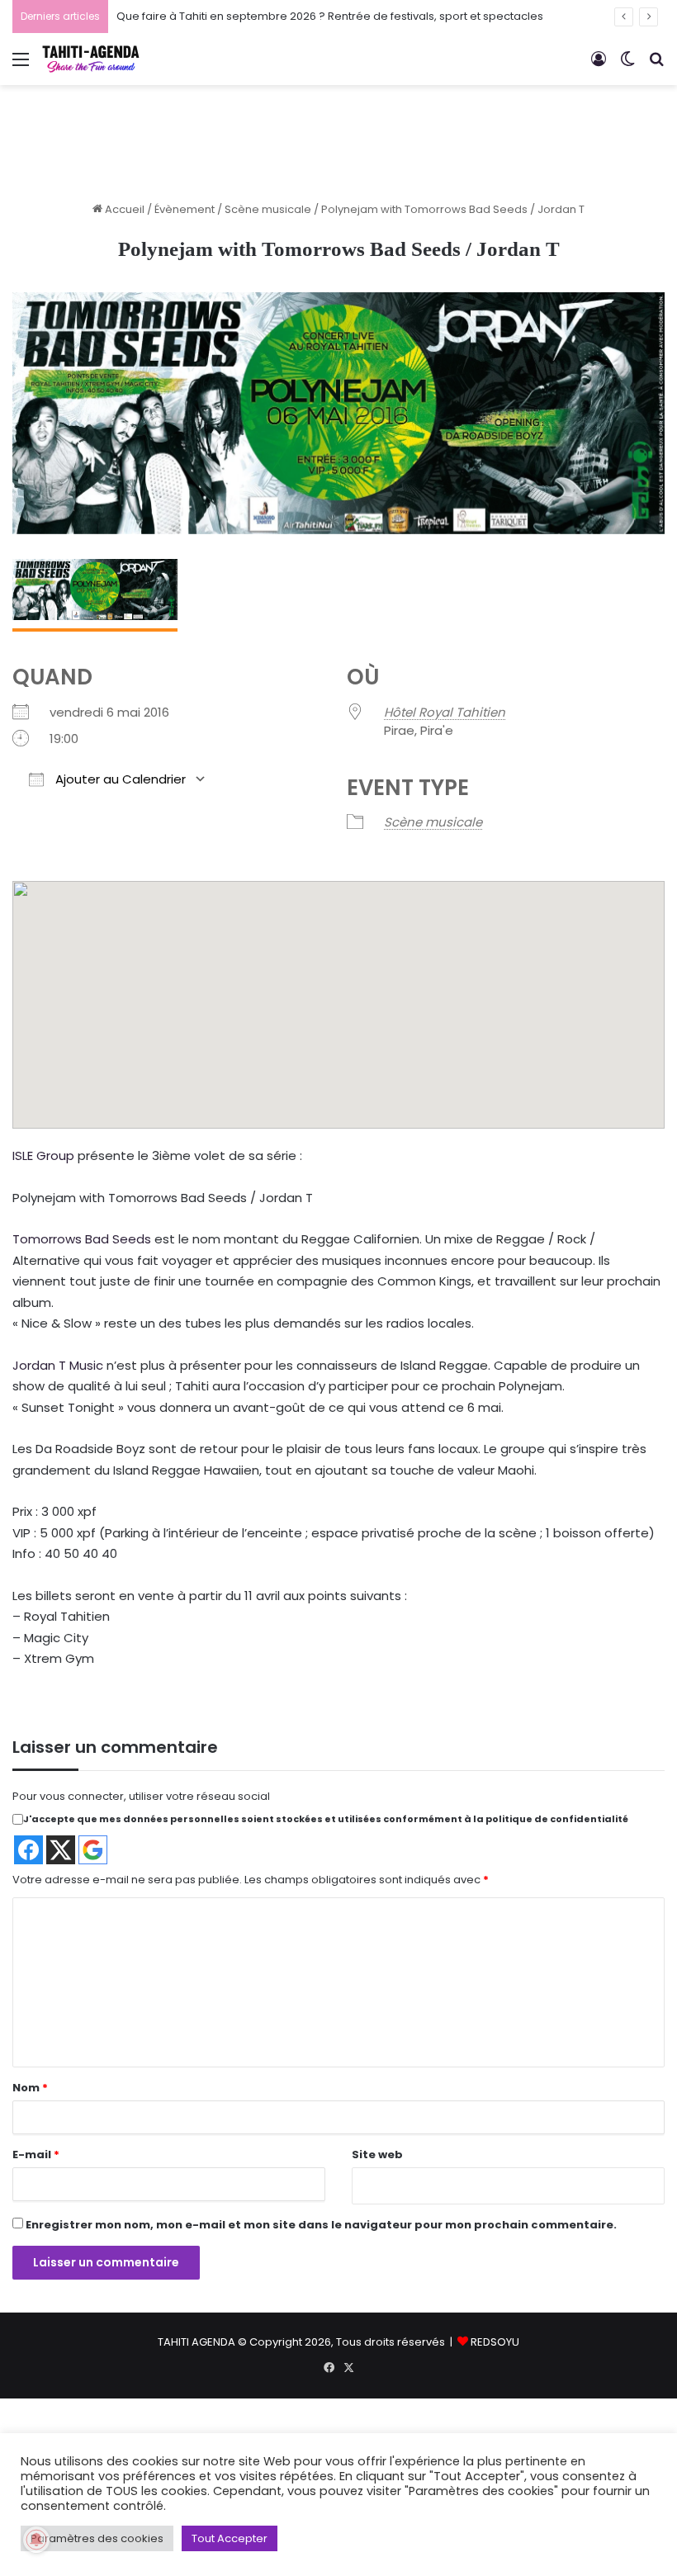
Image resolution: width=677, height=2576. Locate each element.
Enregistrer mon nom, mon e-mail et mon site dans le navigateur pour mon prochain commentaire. (321, 2225)
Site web (377, 2155)
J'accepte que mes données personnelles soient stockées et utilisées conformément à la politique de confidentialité (326, 1819)
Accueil (123, 209)
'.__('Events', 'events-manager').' (343, 980)
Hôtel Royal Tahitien (445, 712)
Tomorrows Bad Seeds (82, 1239)
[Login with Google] (93, 1850)
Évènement (185, 209)
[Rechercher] (656, 66)
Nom (30, 2088)
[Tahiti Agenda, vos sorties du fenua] (91, 59)
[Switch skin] (627, 66)
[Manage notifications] (36, 2540)
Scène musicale (268, 209)
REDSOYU (495, 2342)
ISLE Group (43, 1155)
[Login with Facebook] (28, 1850)
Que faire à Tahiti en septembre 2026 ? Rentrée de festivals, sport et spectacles (330, 16)
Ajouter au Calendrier (119, 779)
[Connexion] (599, 66)
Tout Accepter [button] (230, 2538)
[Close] (400, 923)
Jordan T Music (58, 1365)
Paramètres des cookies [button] (97, 2538)
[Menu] (21, 66)
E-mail (36, 2155)
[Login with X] (61, 1850)
